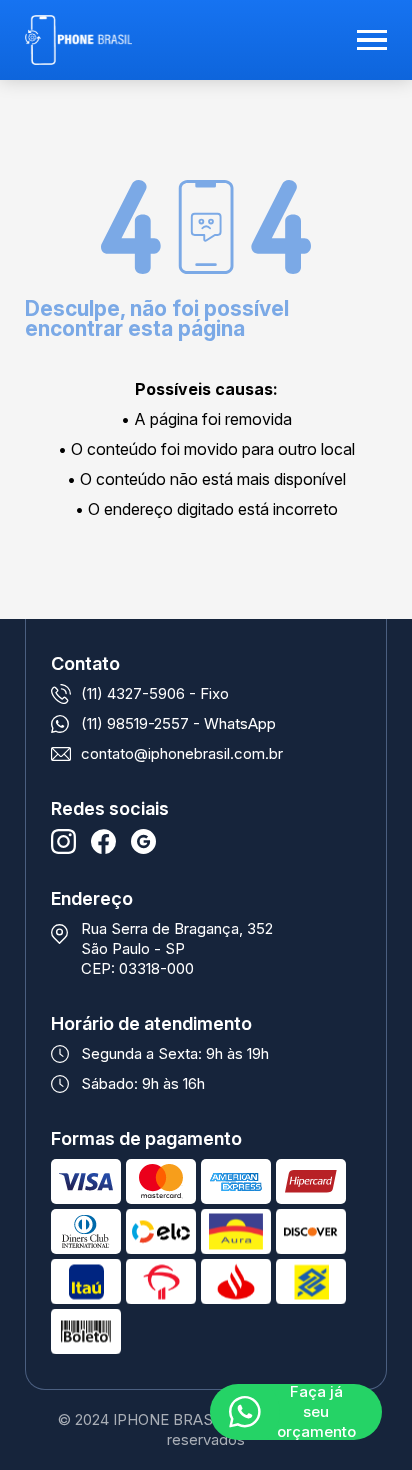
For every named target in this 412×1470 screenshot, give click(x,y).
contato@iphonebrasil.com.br (182, 753)
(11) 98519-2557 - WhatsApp (178, 723)
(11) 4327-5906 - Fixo (155, 693)
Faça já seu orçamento (316, 1412)
